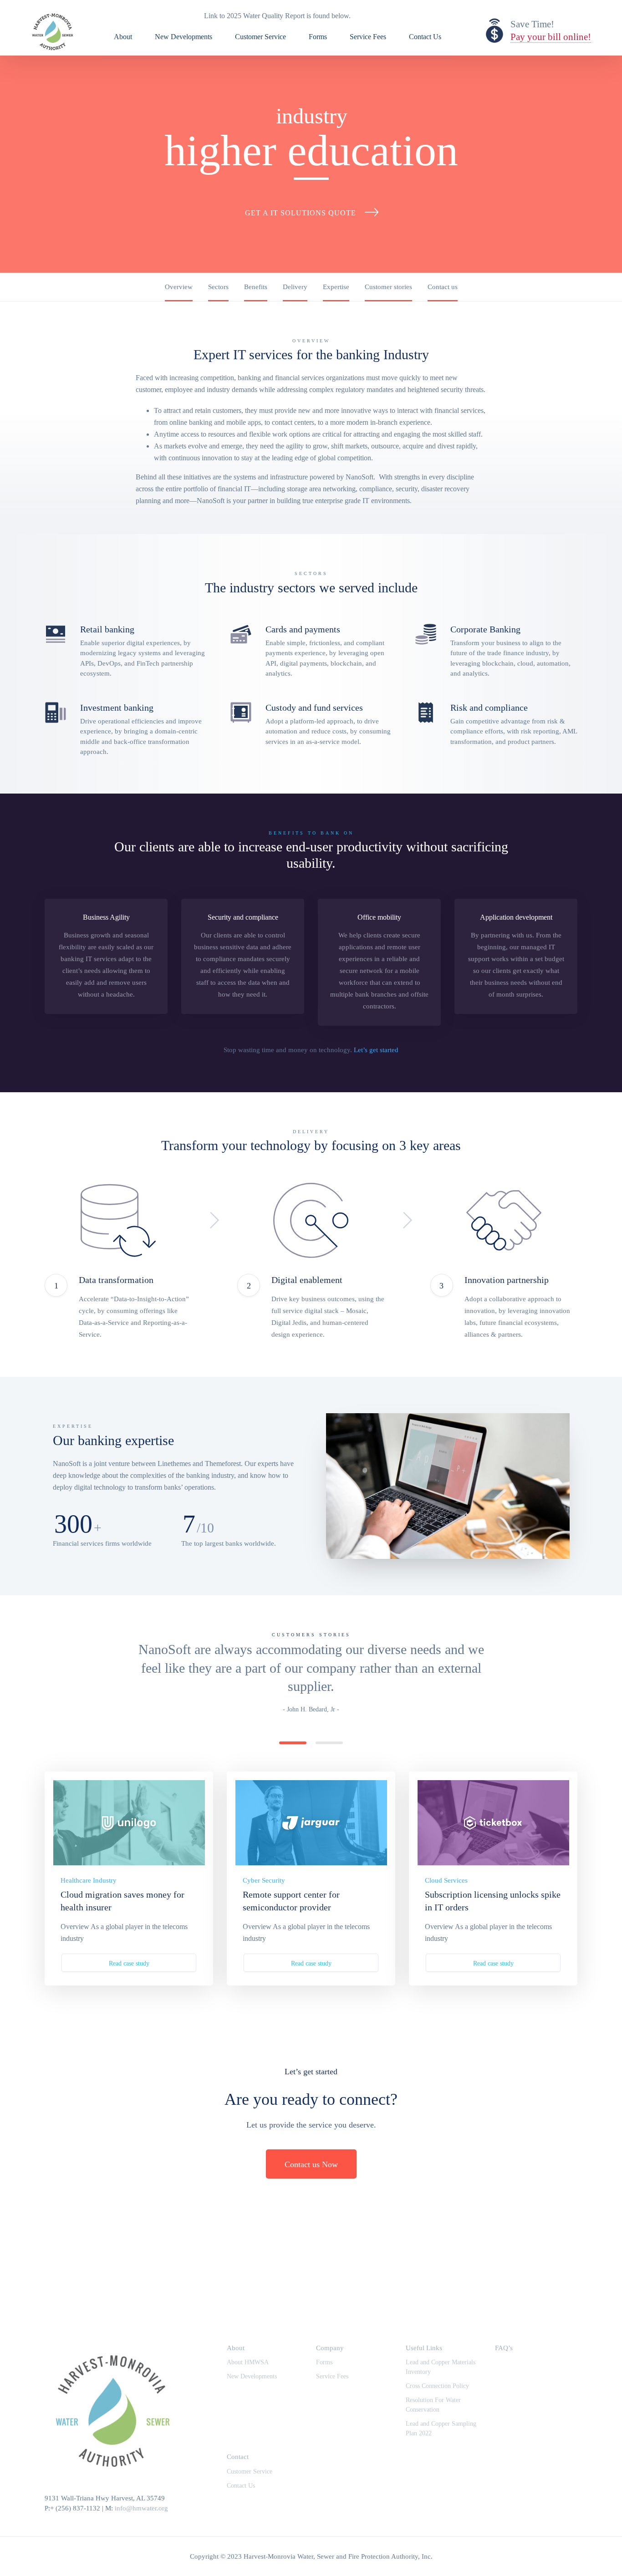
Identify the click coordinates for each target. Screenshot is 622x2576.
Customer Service (260, 37)
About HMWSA (248, 2362)
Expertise (336, 287)
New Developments (184, 37)
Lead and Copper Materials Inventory (441, 2367)
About (123, 37)
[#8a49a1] (493, 1823)
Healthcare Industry (89, 1880)
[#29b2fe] (311, 1823)
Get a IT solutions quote (301, 213)
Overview (179, 287)
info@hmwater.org (141, 2508)
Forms (318, 37)
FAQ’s (504, 2348)
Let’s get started (376, 1050)
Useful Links (424, 2348)
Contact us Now (311, 2164)
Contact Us (425, 37)
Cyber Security (264, 1880)
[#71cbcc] (129, 1823)
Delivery (295, 287)
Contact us (443, 287)
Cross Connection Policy (437, 2386)
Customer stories (388, 287)
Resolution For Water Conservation (433, 2405)
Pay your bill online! (551, 37)
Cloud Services (446, 1880)
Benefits (256, 287)
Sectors (218, 287)
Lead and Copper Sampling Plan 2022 (441, 2428)
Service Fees (368, 37)
